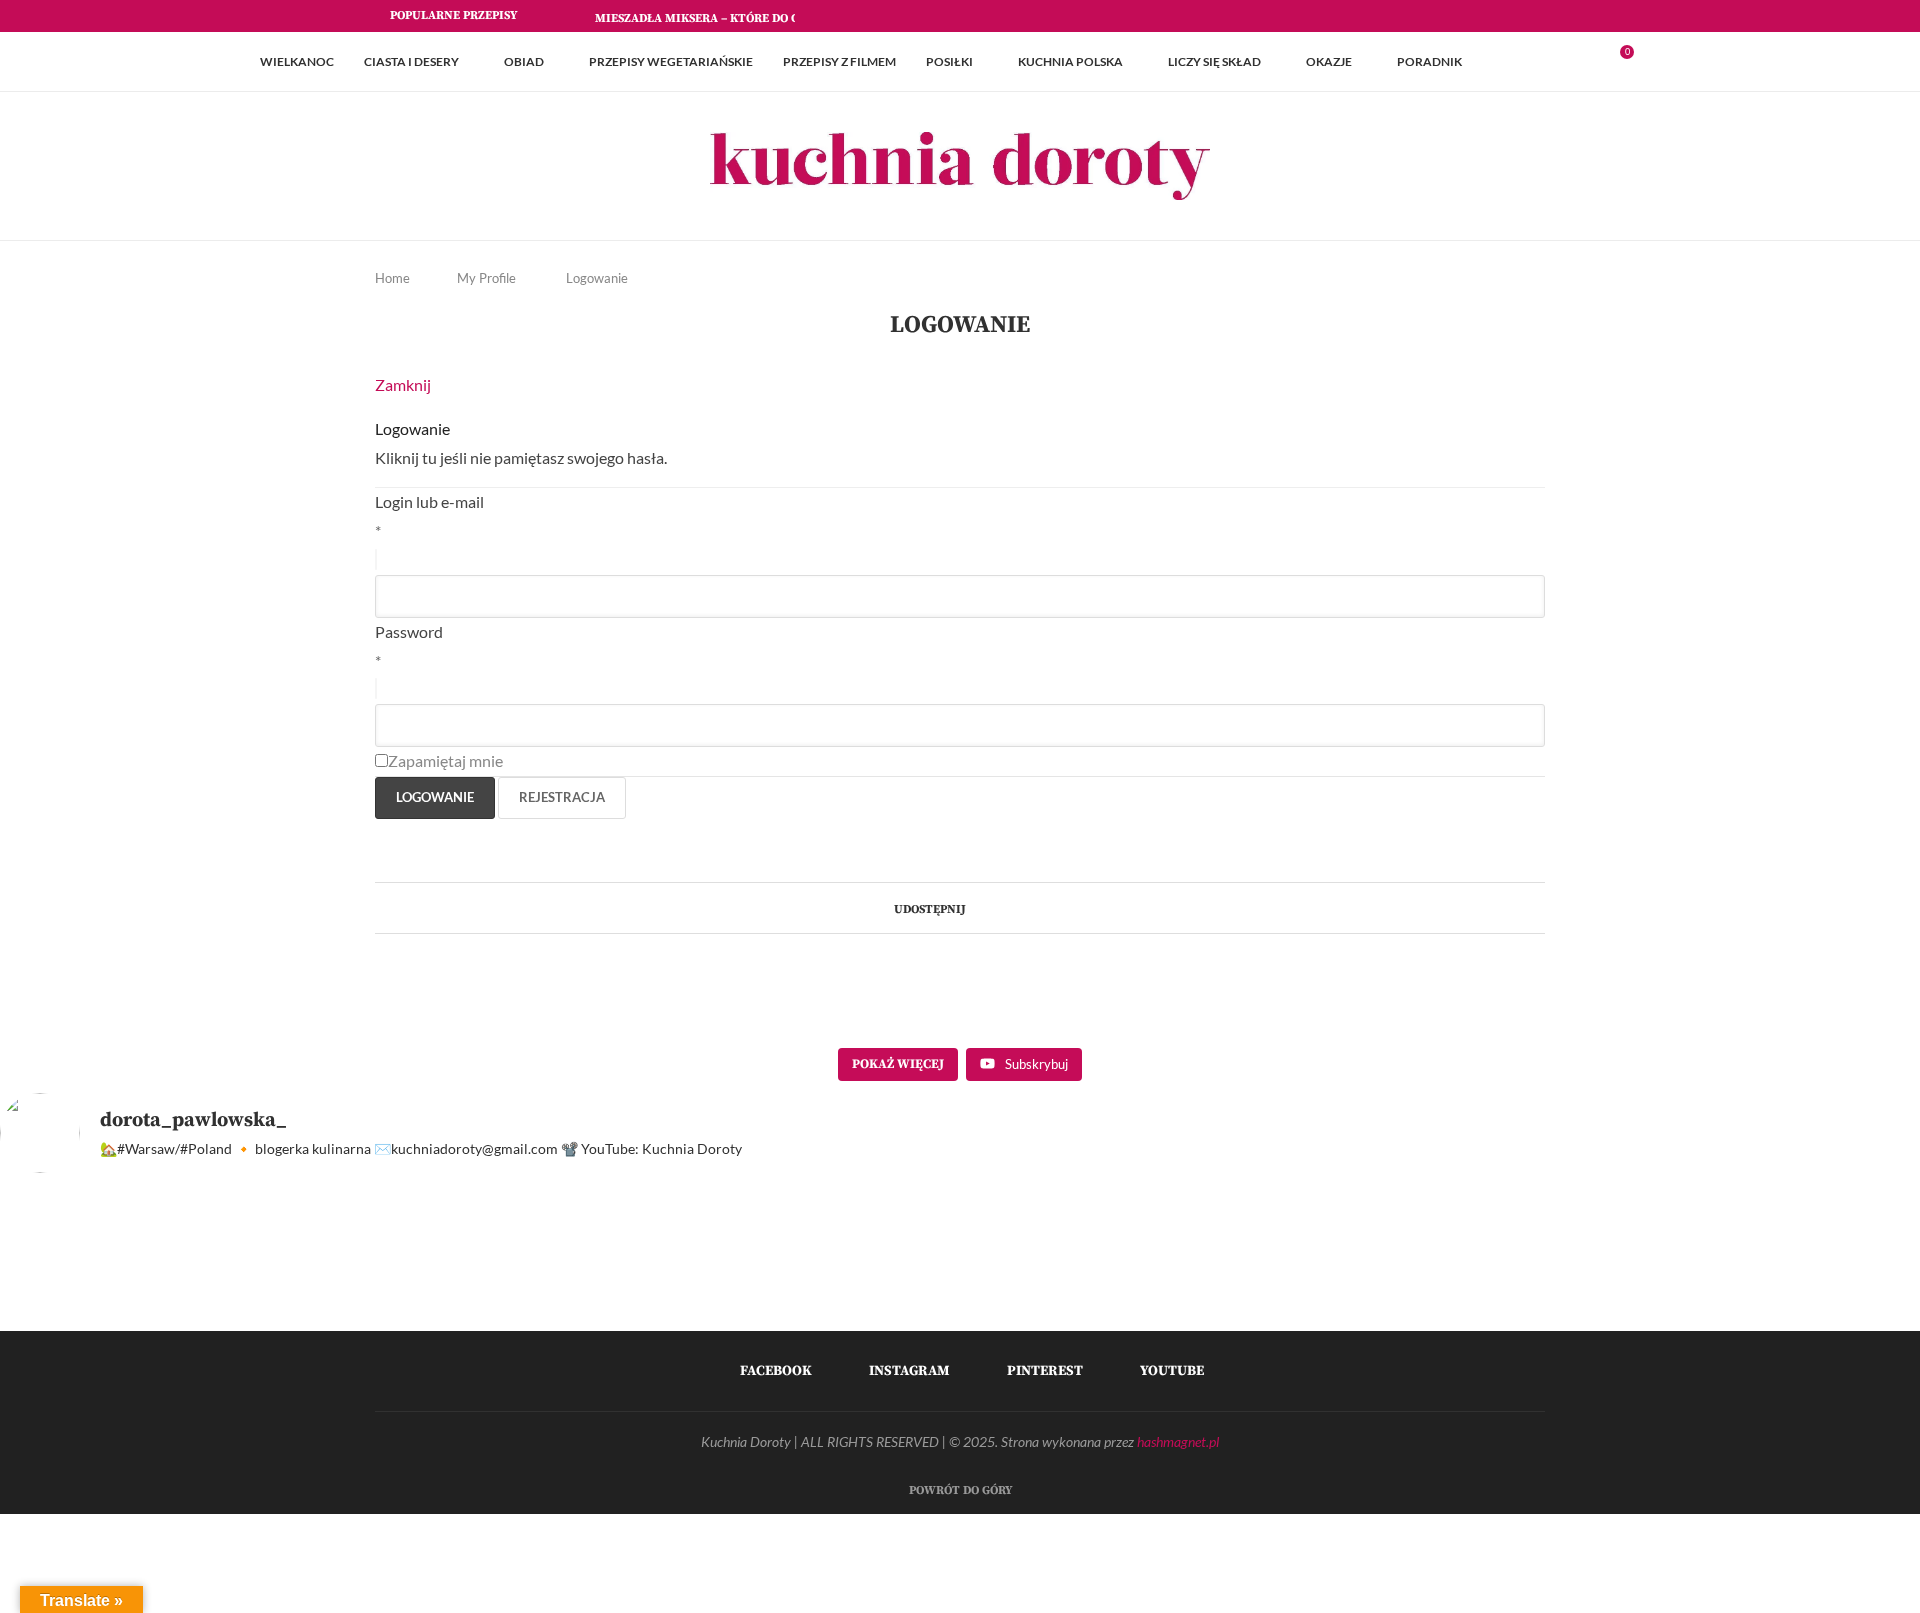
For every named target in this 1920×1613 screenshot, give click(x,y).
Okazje (1329, 61)
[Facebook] (1471, 16)
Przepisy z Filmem (839, 61)
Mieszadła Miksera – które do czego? (714, 18)
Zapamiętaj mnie (445, 760)
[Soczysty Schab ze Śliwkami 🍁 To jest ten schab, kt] (839, 1312)
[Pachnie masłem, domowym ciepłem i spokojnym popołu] (115, 1312)
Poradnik (1429, 61)
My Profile (486, 278)
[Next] (576, 16)
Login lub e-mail (429, 501)
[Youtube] (1540, 16)
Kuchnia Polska (1070, 61)
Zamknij (403, 384)
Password (409, 631)
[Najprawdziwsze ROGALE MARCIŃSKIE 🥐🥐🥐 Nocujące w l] (1080, 1312)
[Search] (1650, 62)
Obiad (524, 61)
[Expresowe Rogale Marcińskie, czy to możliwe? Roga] (1321, 1312)
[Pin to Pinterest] (993, 907)
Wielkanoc (297, 61)
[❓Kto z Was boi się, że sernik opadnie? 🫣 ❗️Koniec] (356, 1312)
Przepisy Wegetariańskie (671, 61)
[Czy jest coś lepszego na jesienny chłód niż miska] (1563, 1312)
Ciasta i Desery (411, 61)
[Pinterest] (1517, 16)
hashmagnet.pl (1178, 1441)
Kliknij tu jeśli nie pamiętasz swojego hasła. (521, 457)
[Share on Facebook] (974, 907)
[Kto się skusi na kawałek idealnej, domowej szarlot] (1804, 1312)
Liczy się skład (1214, 61)
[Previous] (551, 16)
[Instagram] (1494, 16)
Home (392, 278)
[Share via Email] (1012, 907)
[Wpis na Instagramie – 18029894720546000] (598, 1312)
